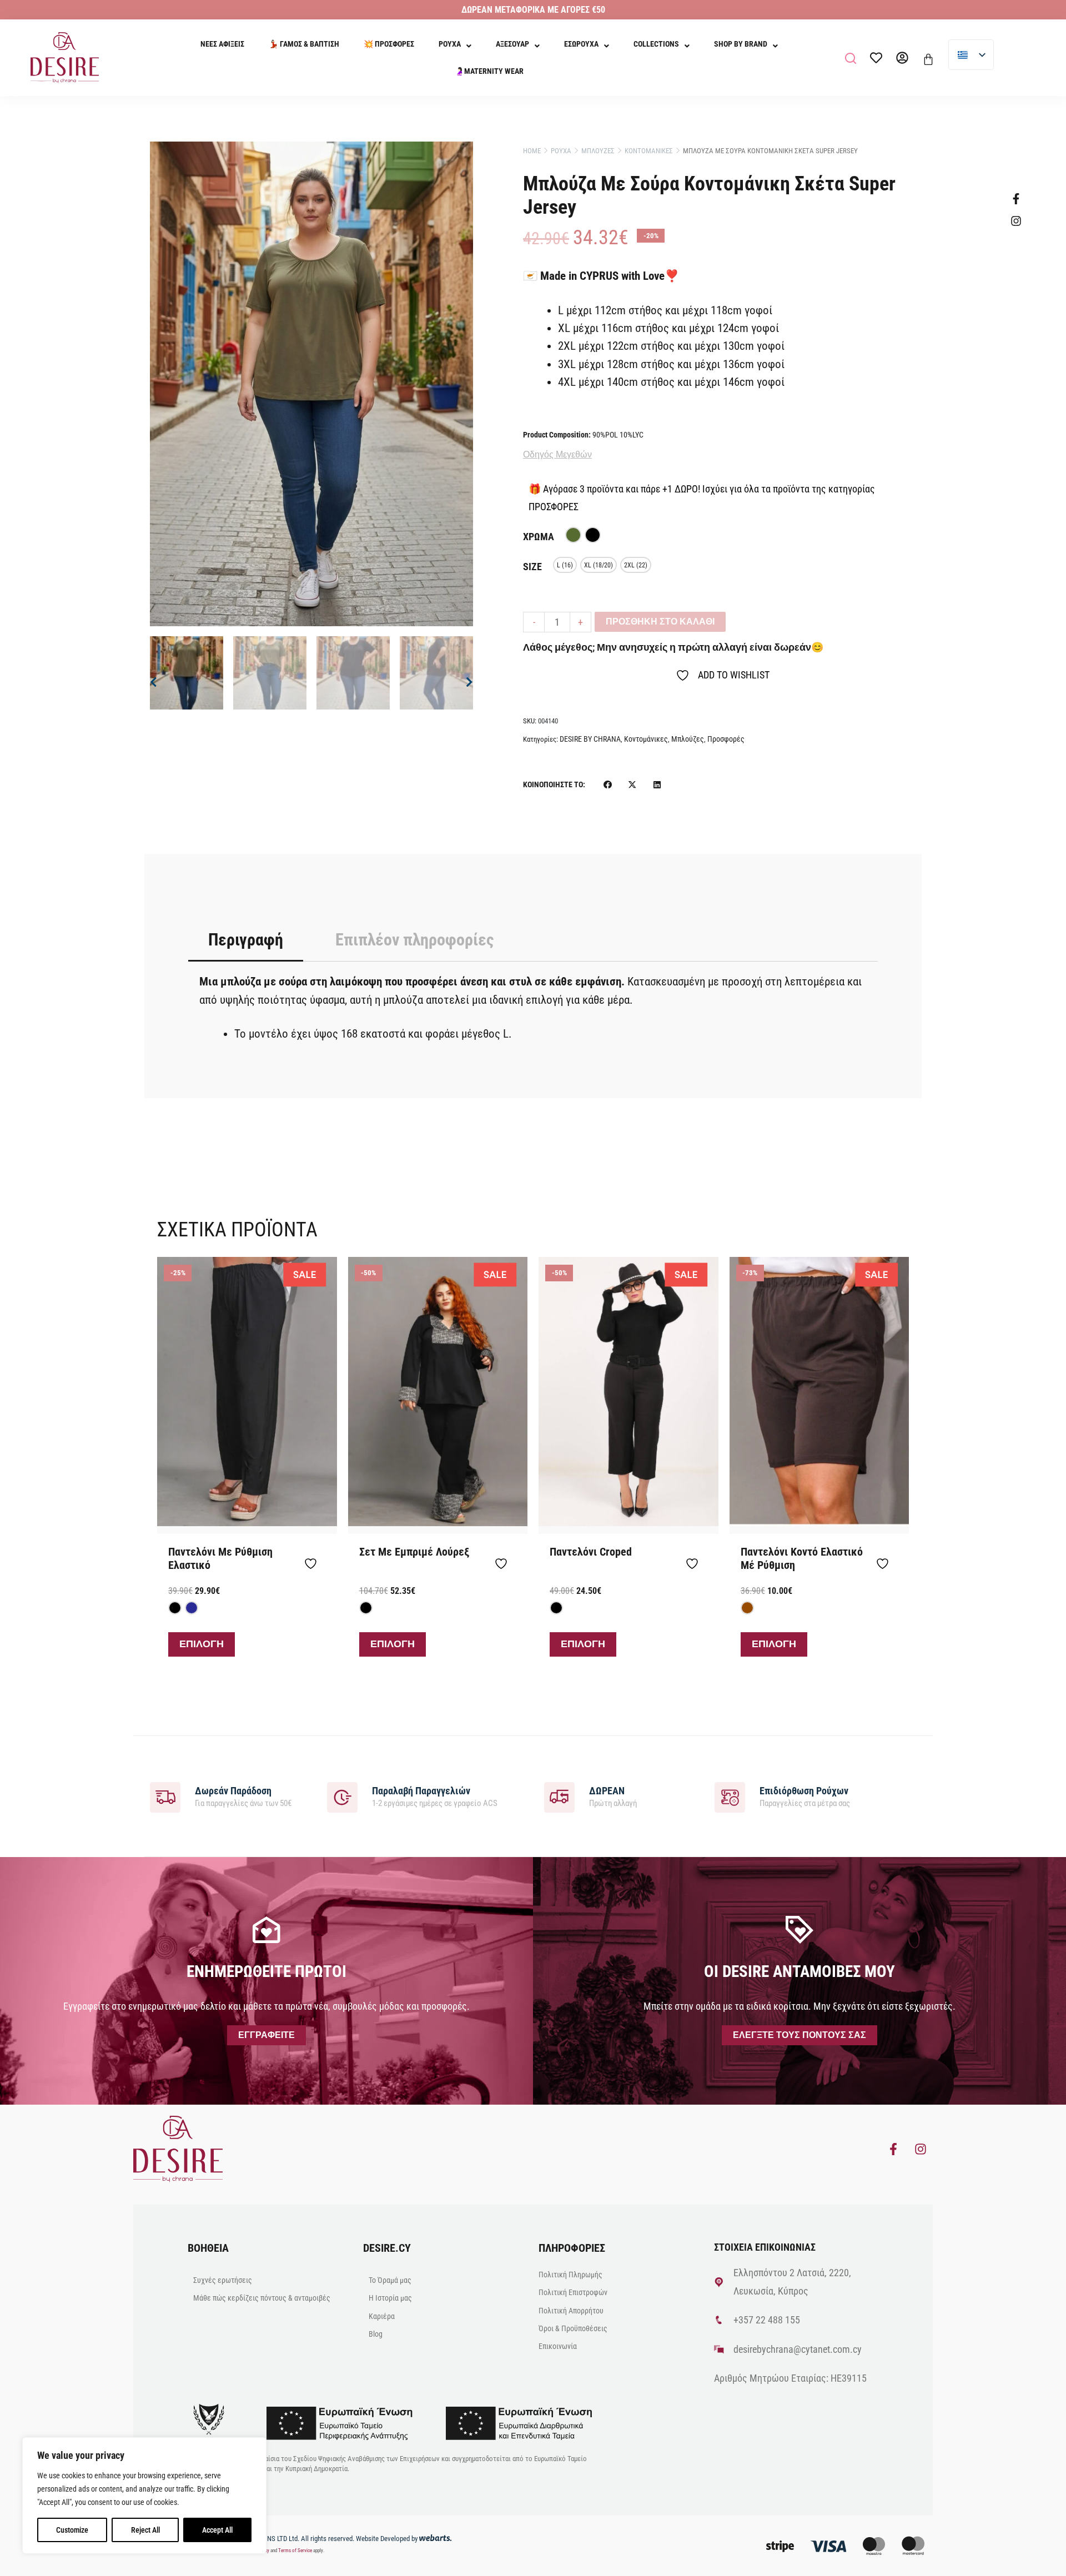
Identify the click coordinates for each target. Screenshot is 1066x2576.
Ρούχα (450, 44)
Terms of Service (295, 2550)
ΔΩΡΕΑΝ (607, 1791)
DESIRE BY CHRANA (590, 739)
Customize (72, 2530)
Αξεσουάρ (512, 44)
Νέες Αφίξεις (222, 44)
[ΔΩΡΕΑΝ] (559, 1797)
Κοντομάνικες (646, 739)
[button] (851, 58)
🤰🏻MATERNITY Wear (489, 71)
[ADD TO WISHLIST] (315, 1563)
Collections (656, 44)
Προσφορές (726, 739)
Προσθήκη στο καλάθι (660, 622)
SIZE (532, 567)
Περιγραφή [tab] (246, 940)
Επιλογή (202, 1644)
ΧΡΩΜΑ (539, 537)
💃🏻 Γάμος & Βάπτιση (304, 44)
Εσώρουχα (581, 44)
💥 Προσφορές (389, 44)
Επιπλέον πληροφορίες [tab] (414, 940)
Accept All (217, 2530)
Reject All (145, 2530)
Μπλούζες (688, 739)
